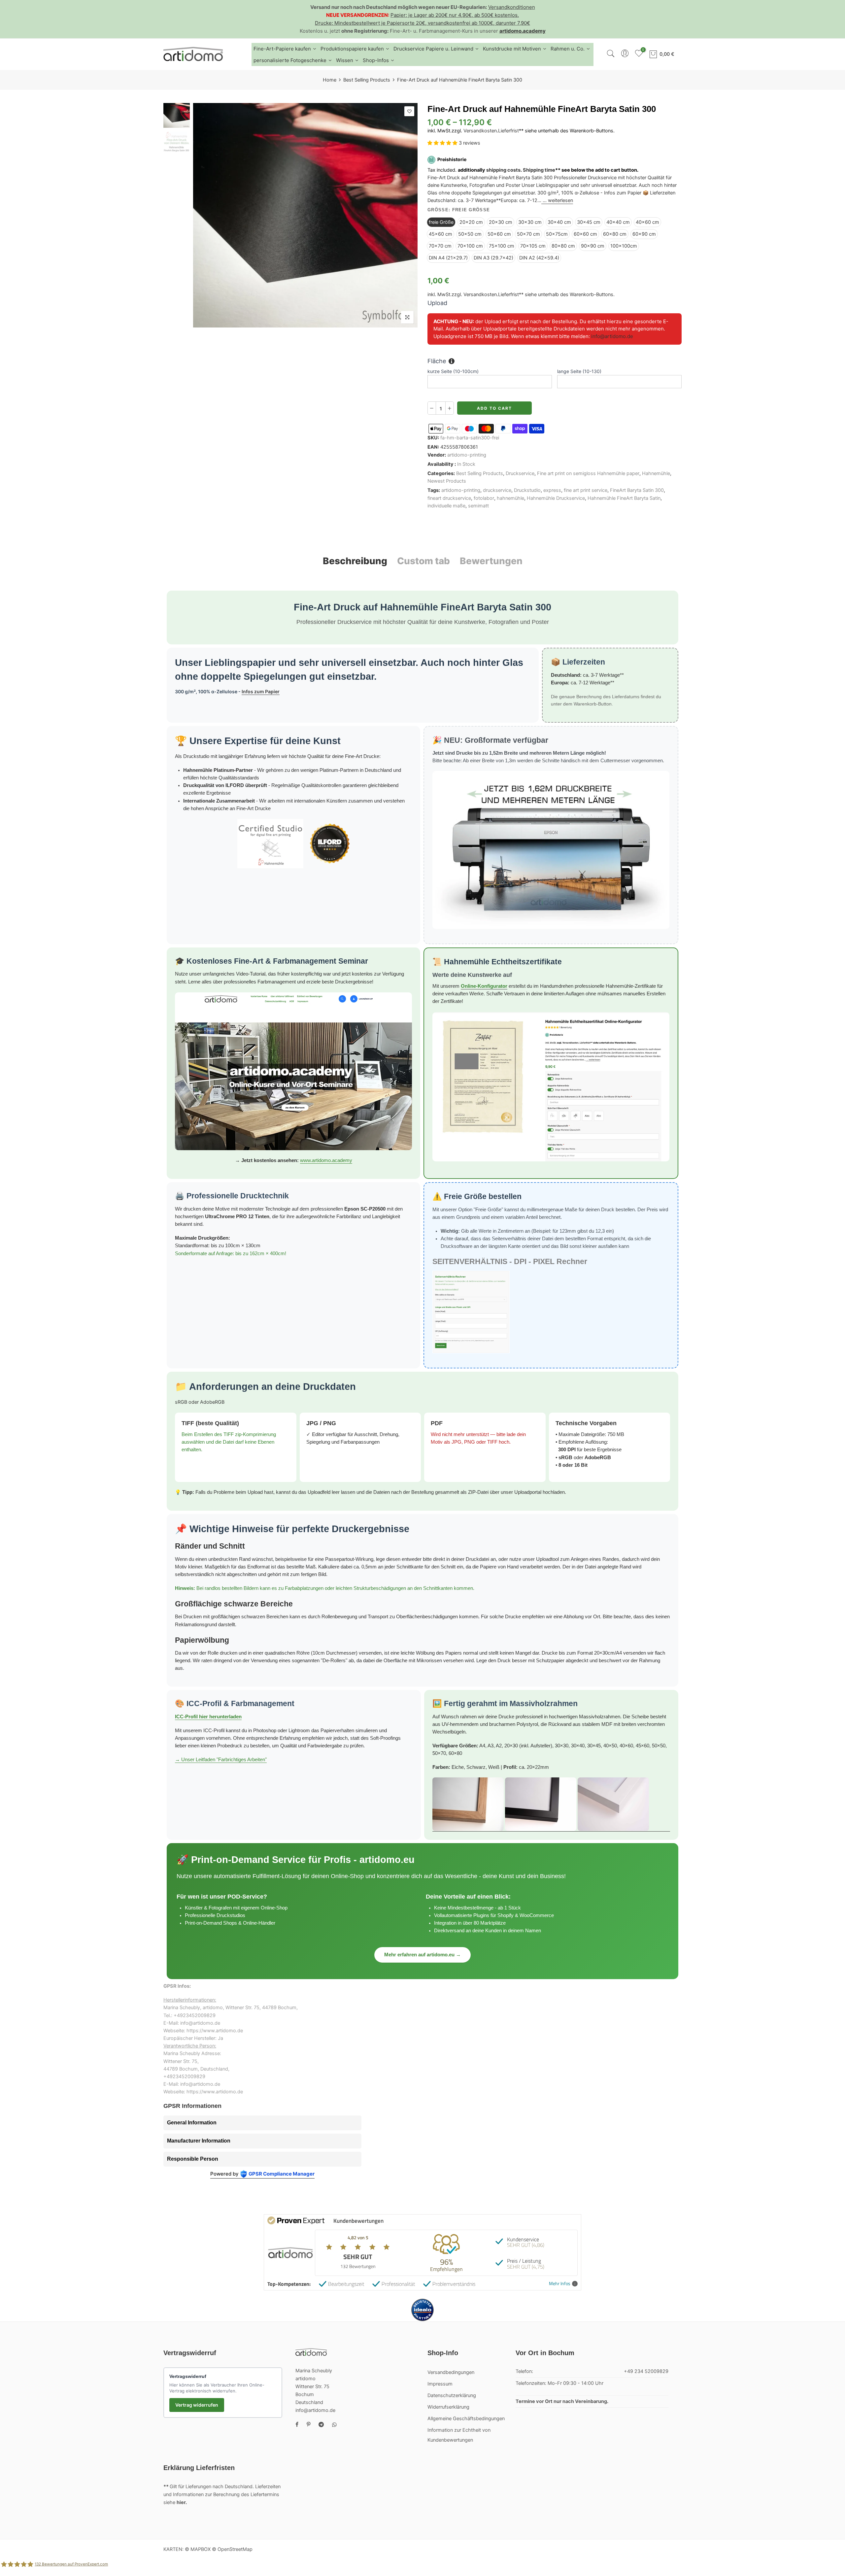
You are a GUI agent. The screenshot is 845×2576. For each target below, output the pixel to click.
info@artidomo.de (612, 336)
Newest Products (447, 481)
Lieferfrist (508, 131)
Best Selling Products (367, 80)
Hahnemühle (656, 473)
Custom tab (423, 561)
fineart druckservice (449, 498)
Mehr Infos (560, 2284)
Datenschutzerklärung (452, 2395)
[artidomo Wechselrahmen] (551, 1804)
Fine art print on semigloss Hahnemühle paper (588, 473)
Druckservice (520, 473)
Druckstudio (527, 491)
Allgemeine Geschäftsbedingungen (466, 2419)
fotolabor (484, 498)
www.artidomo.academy (326, 1160)
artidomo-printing (467, 455)
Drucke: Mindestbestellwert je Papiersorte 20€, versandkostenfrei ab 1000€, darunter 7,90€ (422, 23)
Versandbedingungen (451, 2372)
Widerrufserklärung (448, 2407)
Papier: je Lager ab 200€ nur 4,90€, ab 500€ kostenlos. (455, 15)
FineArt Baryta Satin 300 (637, 491)
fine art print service (586, 491)
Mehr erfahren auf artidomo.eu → (422, 1955)
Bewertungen (491, 561)
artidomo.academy (523, 31)
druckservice (497, 491)
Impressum (440, 2384)
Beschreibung (355, 561)
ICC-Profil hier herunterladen (208, 1717)
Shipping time (539, 170)
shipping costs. (504, 170)
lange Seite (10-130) (579, 371)
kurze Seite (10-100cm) (453, 371)
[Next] (407, 215)
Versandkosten (480, 131)
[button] (443, 143)
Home (330, 80)
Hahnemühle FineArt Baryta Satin (624, 498)
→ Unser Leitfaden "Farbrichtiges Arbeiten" (221, 1760)
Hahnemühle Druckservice (556, 498)
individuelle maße (446, 506)
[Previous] (204, 215)
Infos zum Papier (261, 691)
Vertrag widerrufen (197, 2405)
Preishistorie (452, 160)
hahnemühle (510, 498)
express (552, 491)
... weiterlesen (557, 201)
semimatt (478, 506)
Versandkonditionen (512, 7)
